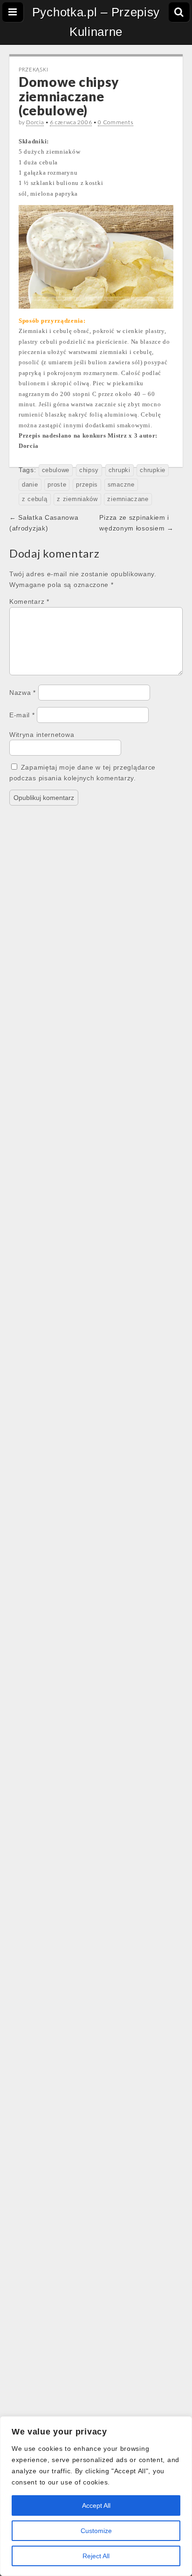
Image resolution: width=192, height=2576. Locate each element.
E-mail (22, 715)
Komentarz (29, 602)
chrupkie (153, 470)
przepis (87, 485)
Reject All (96, 2556)
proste (57, 485)
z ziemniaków (77, 499)
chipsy (89, 470)
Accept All (96, 2505)
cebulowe (56, 470)
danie (30, 485)
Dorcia (35, 122)
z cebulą (35, 499)
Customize (96, 2531)
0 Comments (116, 122)
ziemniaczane (128, 499)
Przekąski (33, 69)
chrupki (120, 470)
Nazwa (23, 693)
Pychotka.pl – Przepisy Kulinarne (96, 22)
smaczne (121, 485)
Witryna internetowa (42, 735)
